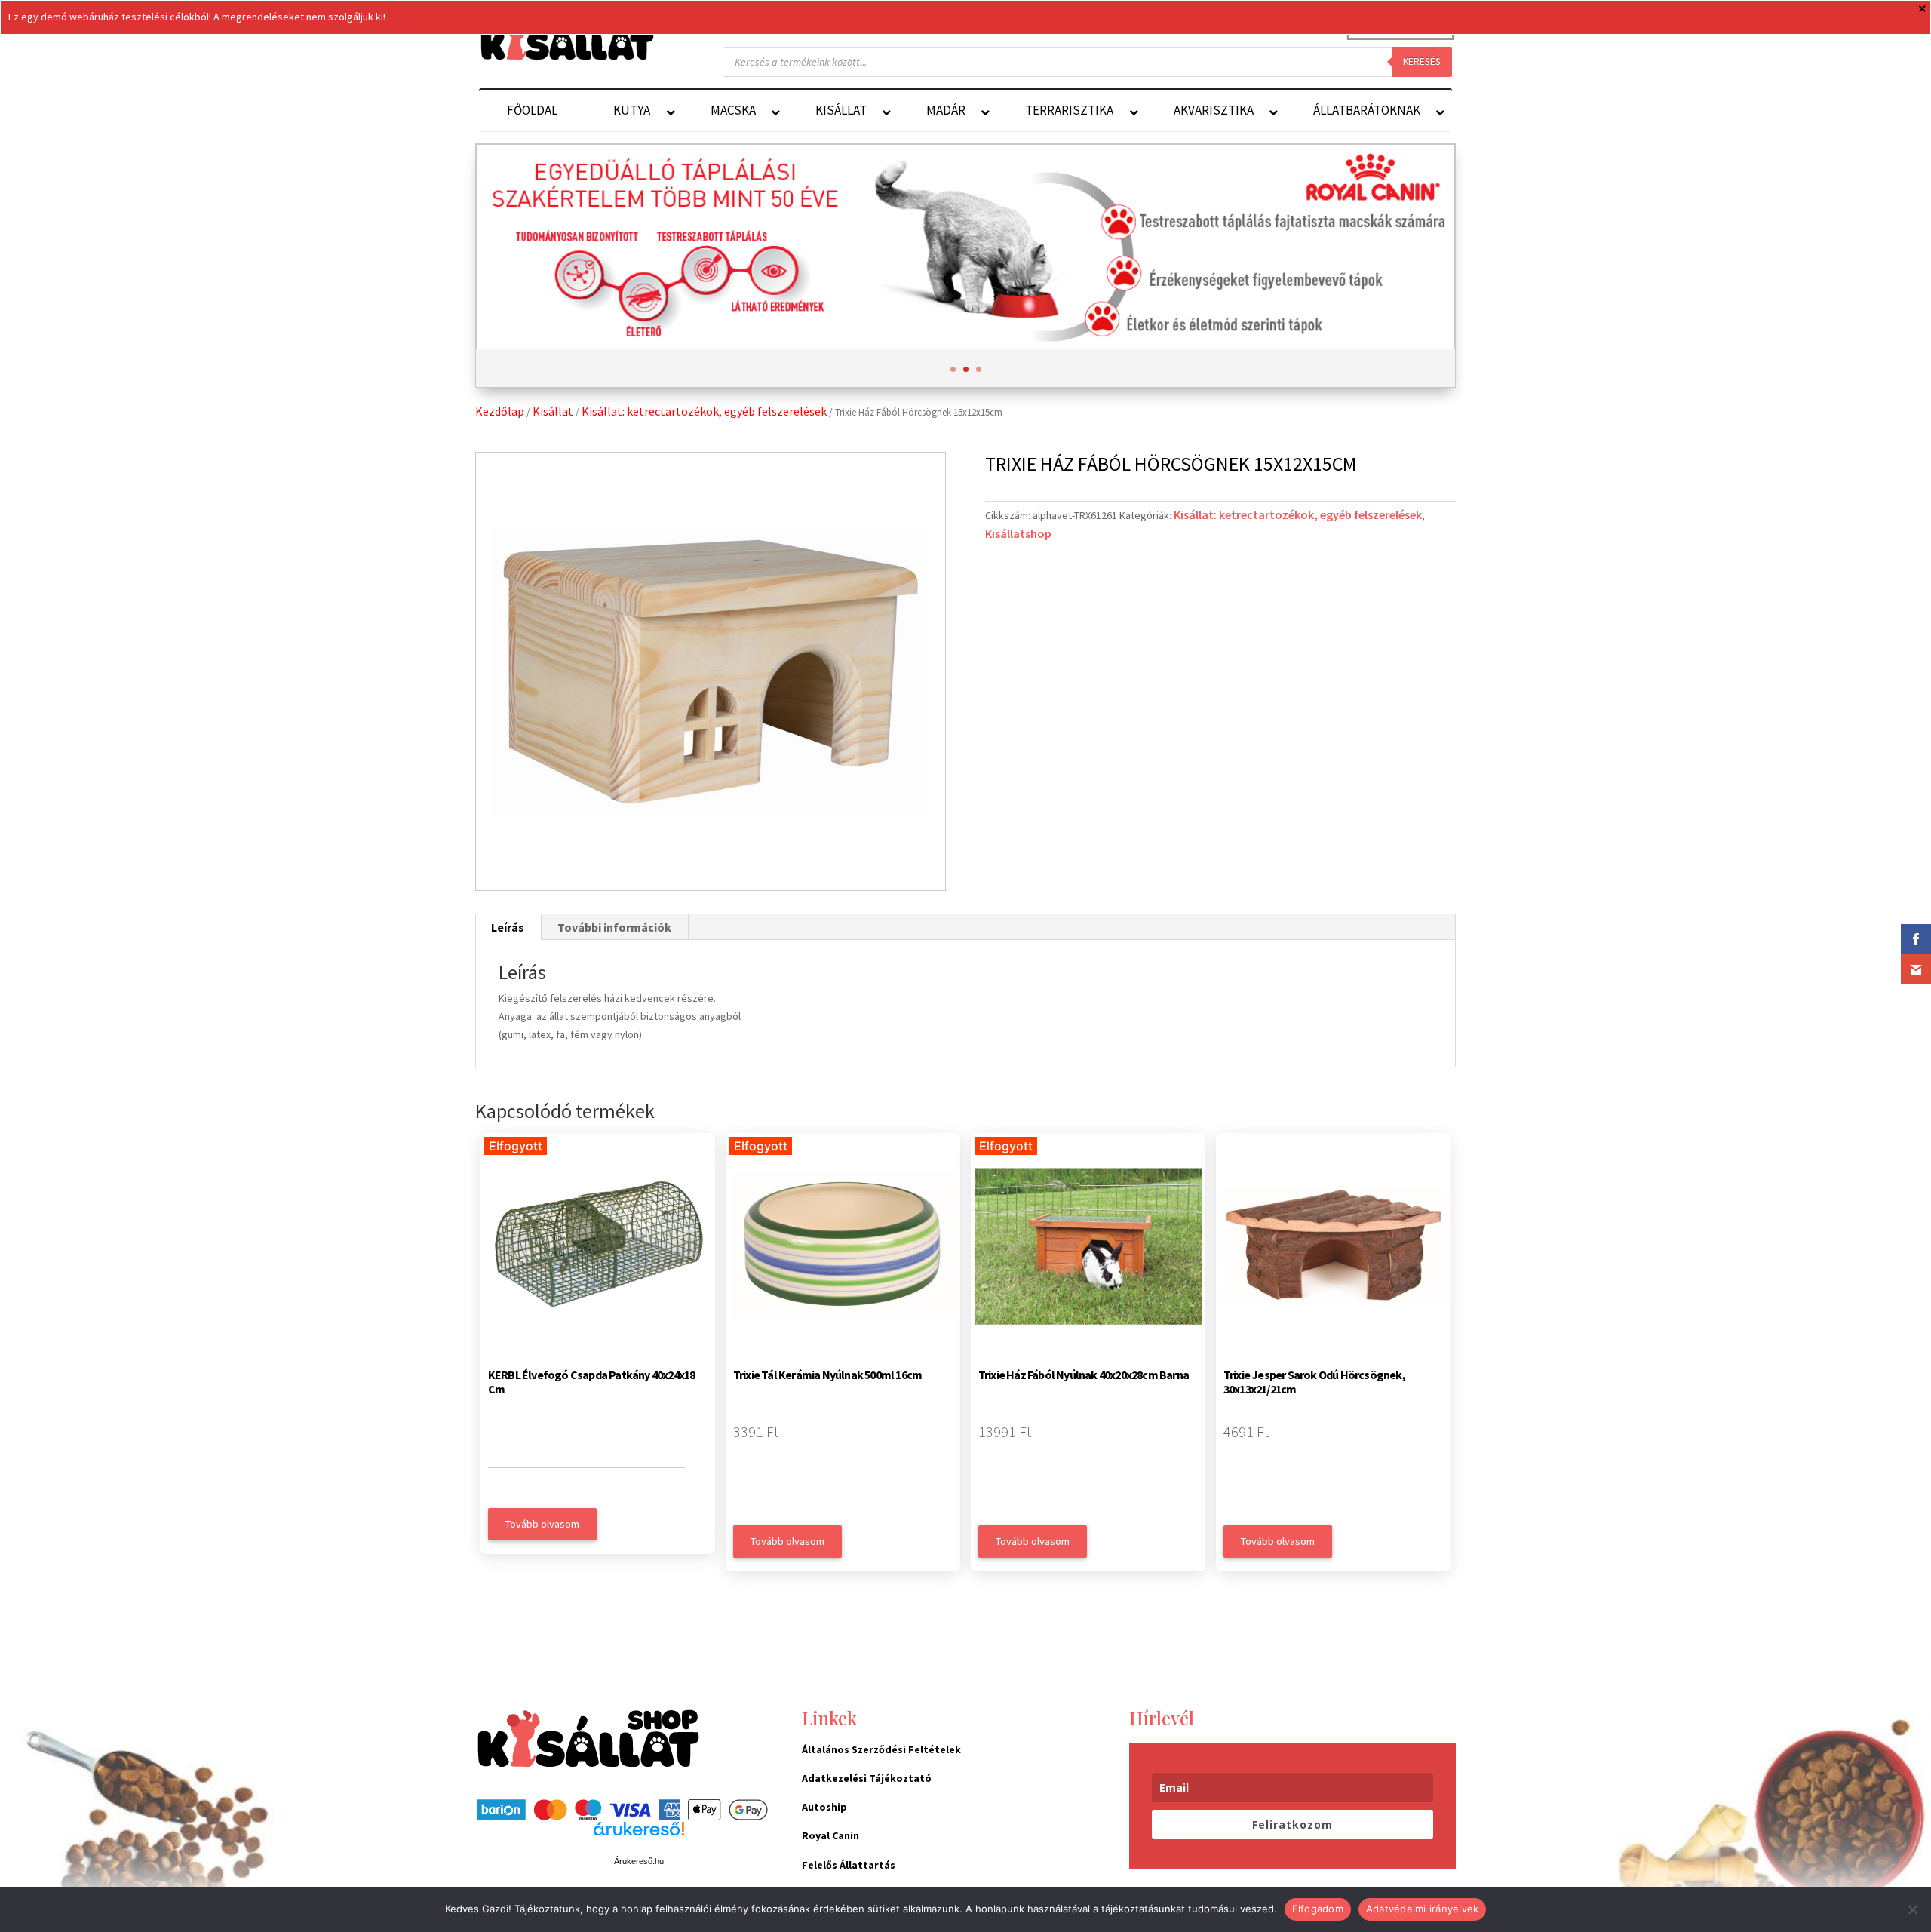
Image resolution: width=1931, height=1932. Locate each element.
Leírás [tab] (508, 927)
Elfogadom (1318, 1909)
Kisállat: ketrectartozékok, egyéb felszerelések (704, 411)
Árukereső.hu (639, 1861)
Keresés (1422, 61)
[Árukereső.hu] (639, 1837)
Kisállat (553, 411)
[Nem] (1912, 1909)
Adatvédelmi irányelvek (1423, 1909)
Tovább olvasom (542, 1524)
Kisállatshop (1018, 533)
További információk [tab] (614, 927)
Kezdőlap (500, 411)
